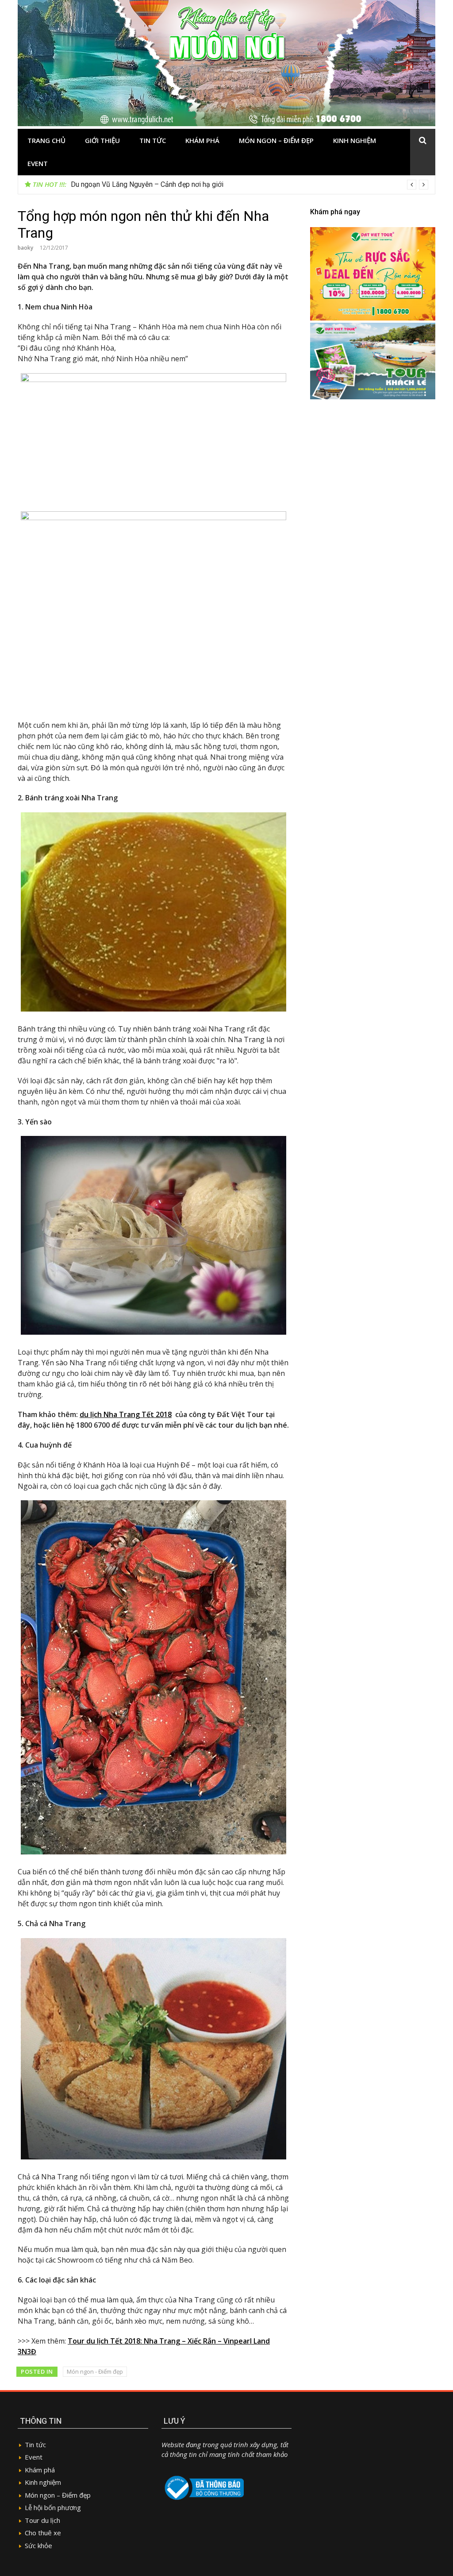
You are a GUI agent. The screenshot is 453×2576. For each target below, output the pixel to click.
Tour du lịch (42, 2520)
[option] (250, 185)
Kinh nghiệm (355, 140)
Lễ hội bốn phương (53, 2507)
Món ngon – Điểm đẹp (276, 140)
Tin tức (153, 140)
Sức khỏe (38, 2545)
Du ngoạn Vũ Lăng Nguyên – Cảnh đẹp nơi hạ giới (147, 184)
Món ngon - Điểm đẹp (95, 2371)
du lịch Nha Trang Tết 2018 (126, 1414)
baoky (25, 248)
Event (38, 163)
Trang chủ (46, 140)
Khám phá (202, 140)
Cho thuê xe (43, 2533)
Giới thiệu (102, 140)
